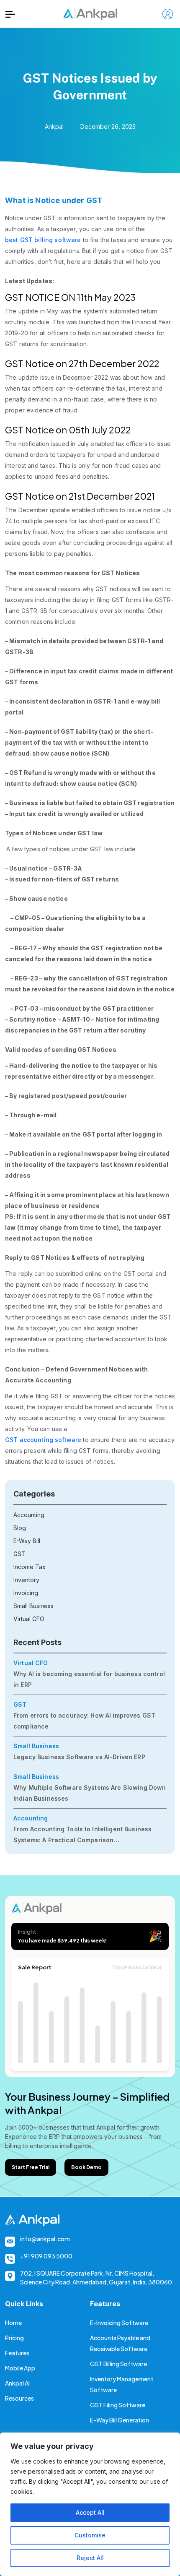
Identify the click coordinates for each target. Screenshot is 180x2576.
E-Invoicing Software (119, 2323)
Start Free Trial (31, 2167)
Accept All (90, 2512)
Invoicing (26, 1593)
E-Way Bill (27, 1541)
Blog (20, 1528)
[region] (90, 2504)
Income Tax (30, 1567)
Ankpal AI (17, 2383)
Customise (90, 2535)
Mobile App (20, 2368)
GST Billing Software (118, 2364)
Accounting (29, 1515)
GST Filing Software (118, 2405)
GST (19, 1554)
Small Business (33, 1606)
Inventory (26, 1580)
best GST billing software (43, 240)
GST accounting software (43, 1440)
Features (17, 2353)
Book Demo (86, 2167)
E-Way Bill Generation (120, 2420)
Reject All (90, 2558)
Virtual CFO (29, 1619)
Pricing (14, 2338)
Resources (19, 2398)
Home (13, 2323)
